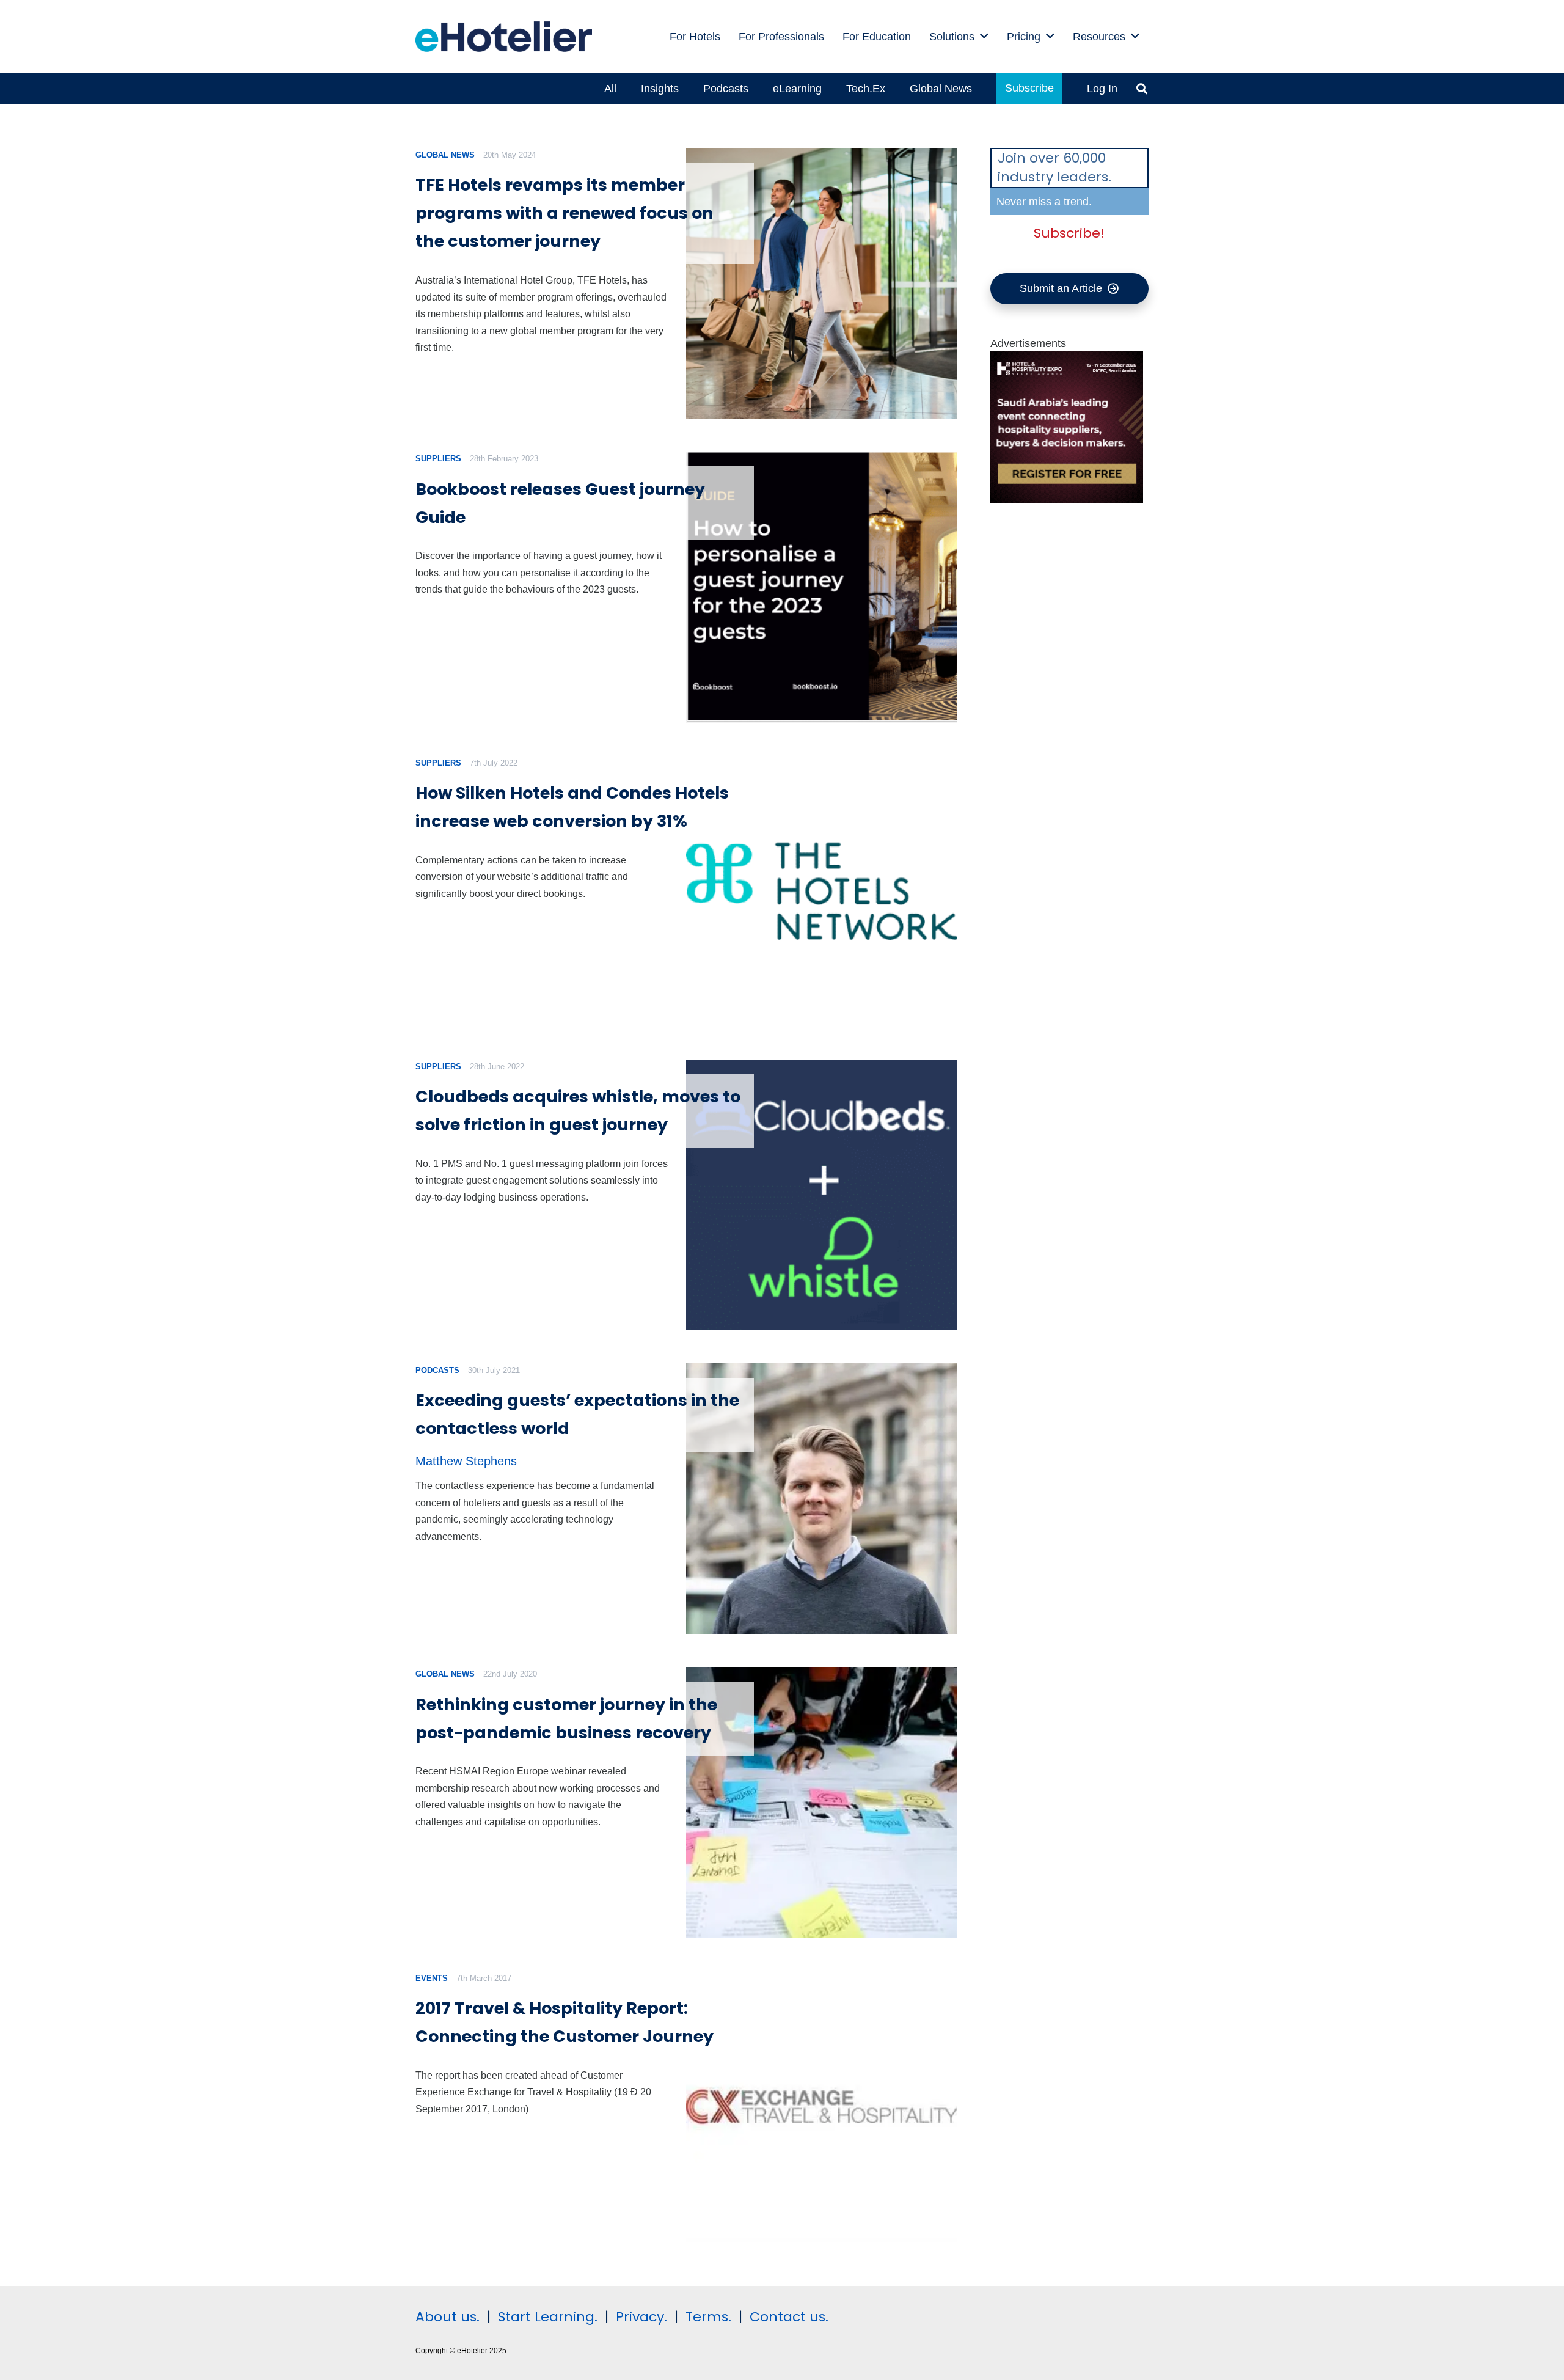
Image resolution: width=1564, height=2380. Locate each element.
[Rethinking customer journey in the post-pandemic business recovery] (821, 1802)
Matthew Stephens (466, 1461)
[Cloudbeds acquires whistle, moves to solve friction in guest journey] (821, 1195)
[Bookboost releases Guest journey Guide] (821, 587)
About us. (448, 2317)
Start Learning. (546, 2317)
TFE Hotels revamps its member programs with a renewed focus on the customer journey (565, 213)
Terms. (708, 2317)
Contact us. (789, 2317)
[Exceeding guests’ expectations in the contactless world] (821, 1499)
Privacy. (641, 2317)
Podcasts (437, 1370)
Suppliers (438, 459)
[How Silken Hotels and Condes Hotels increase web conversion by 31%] (821, 891)
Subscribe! (1069, 233)
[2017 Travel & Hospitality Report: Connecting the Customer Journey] (821, 2107)
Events (432, 1978)
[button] (984, 37)
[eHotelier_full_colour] (504, 37)
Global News (445, 155)
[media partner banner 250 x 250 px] (1067, 500)
